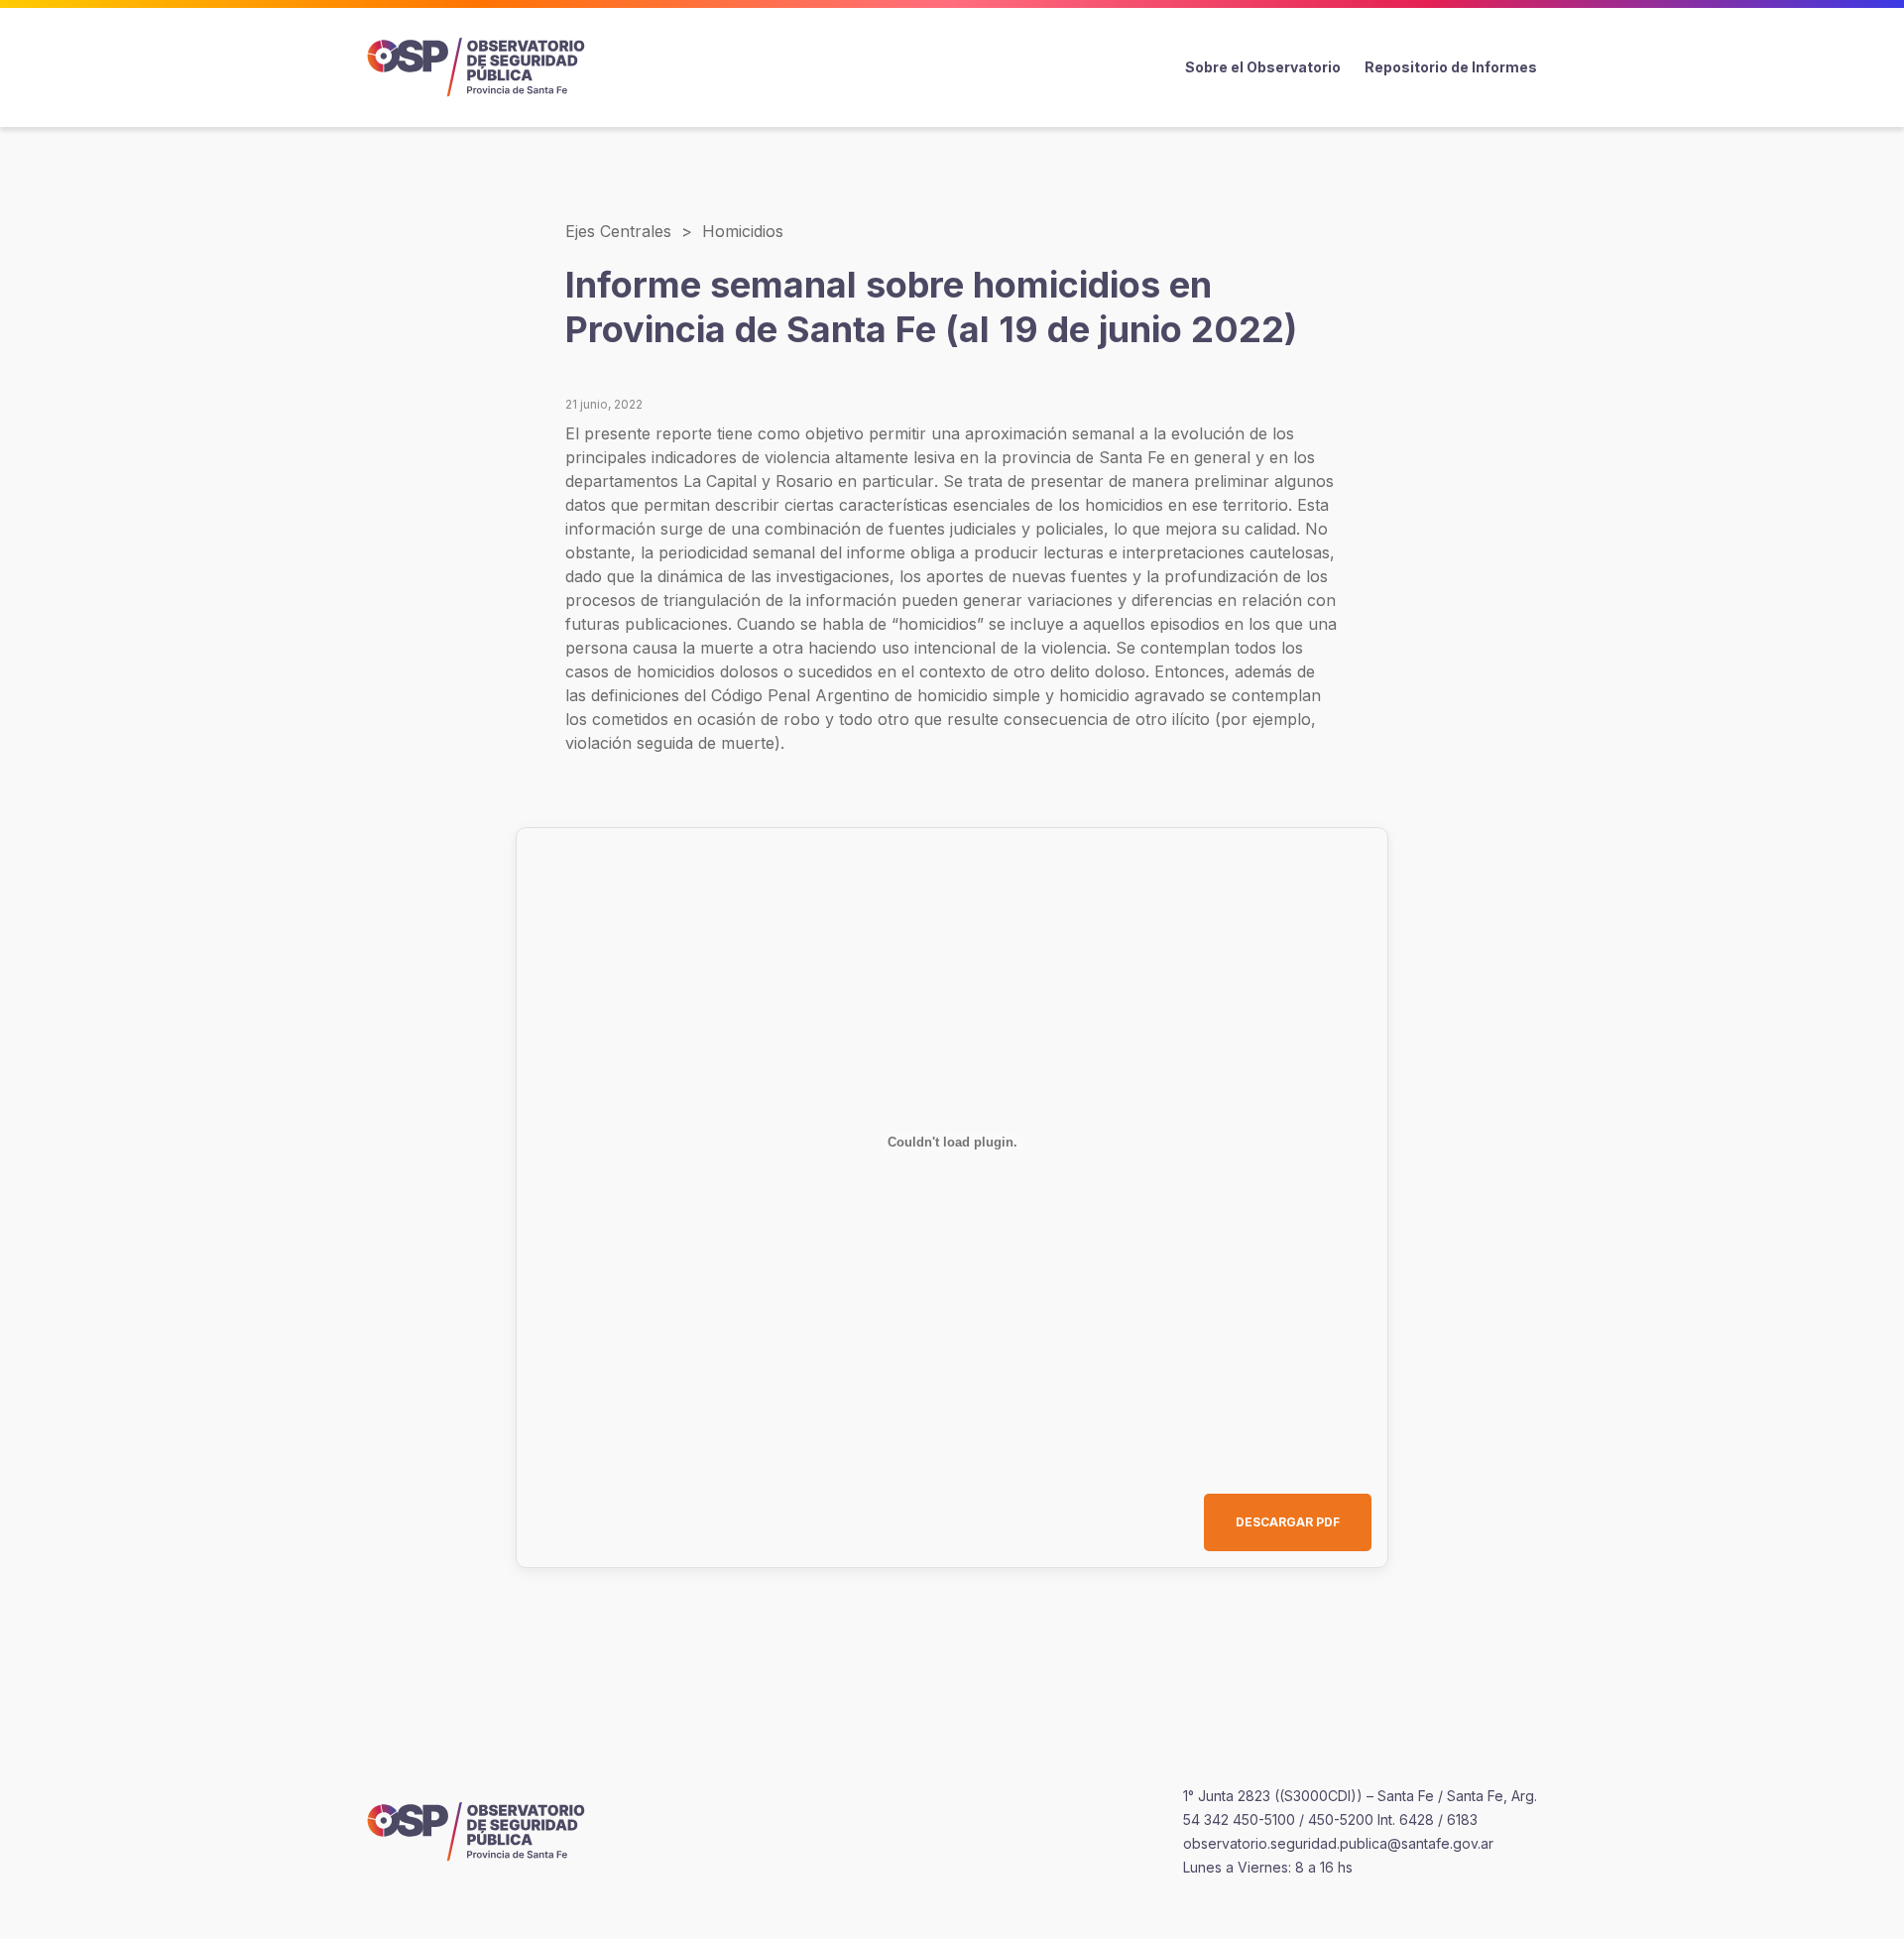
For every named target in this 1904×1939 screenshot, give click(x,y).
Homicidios (743, 231)
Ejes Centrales (618, 231)
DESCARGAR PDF (1288, 1522)
